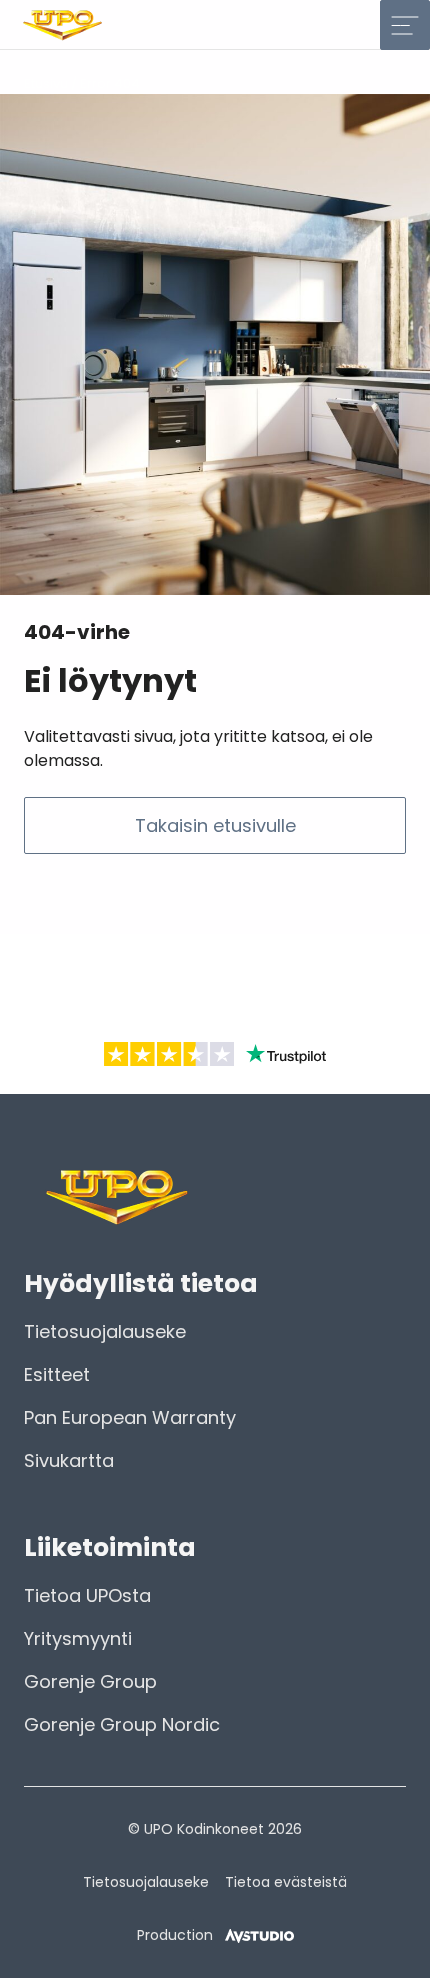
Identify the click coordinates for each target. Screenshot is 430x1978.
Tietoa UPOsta (87, 1595)
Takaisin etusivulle (215, 825)
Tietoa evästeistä (286, 1882)
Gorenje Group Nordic (122, 1724)
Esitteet (57, 1374)
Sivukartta (69, 1460)
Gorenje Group (90, 1681)
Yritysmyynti (78, 1638)
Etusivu (46, 83)
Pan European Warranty (130, 1417)
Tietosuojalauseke (105, 1331)
